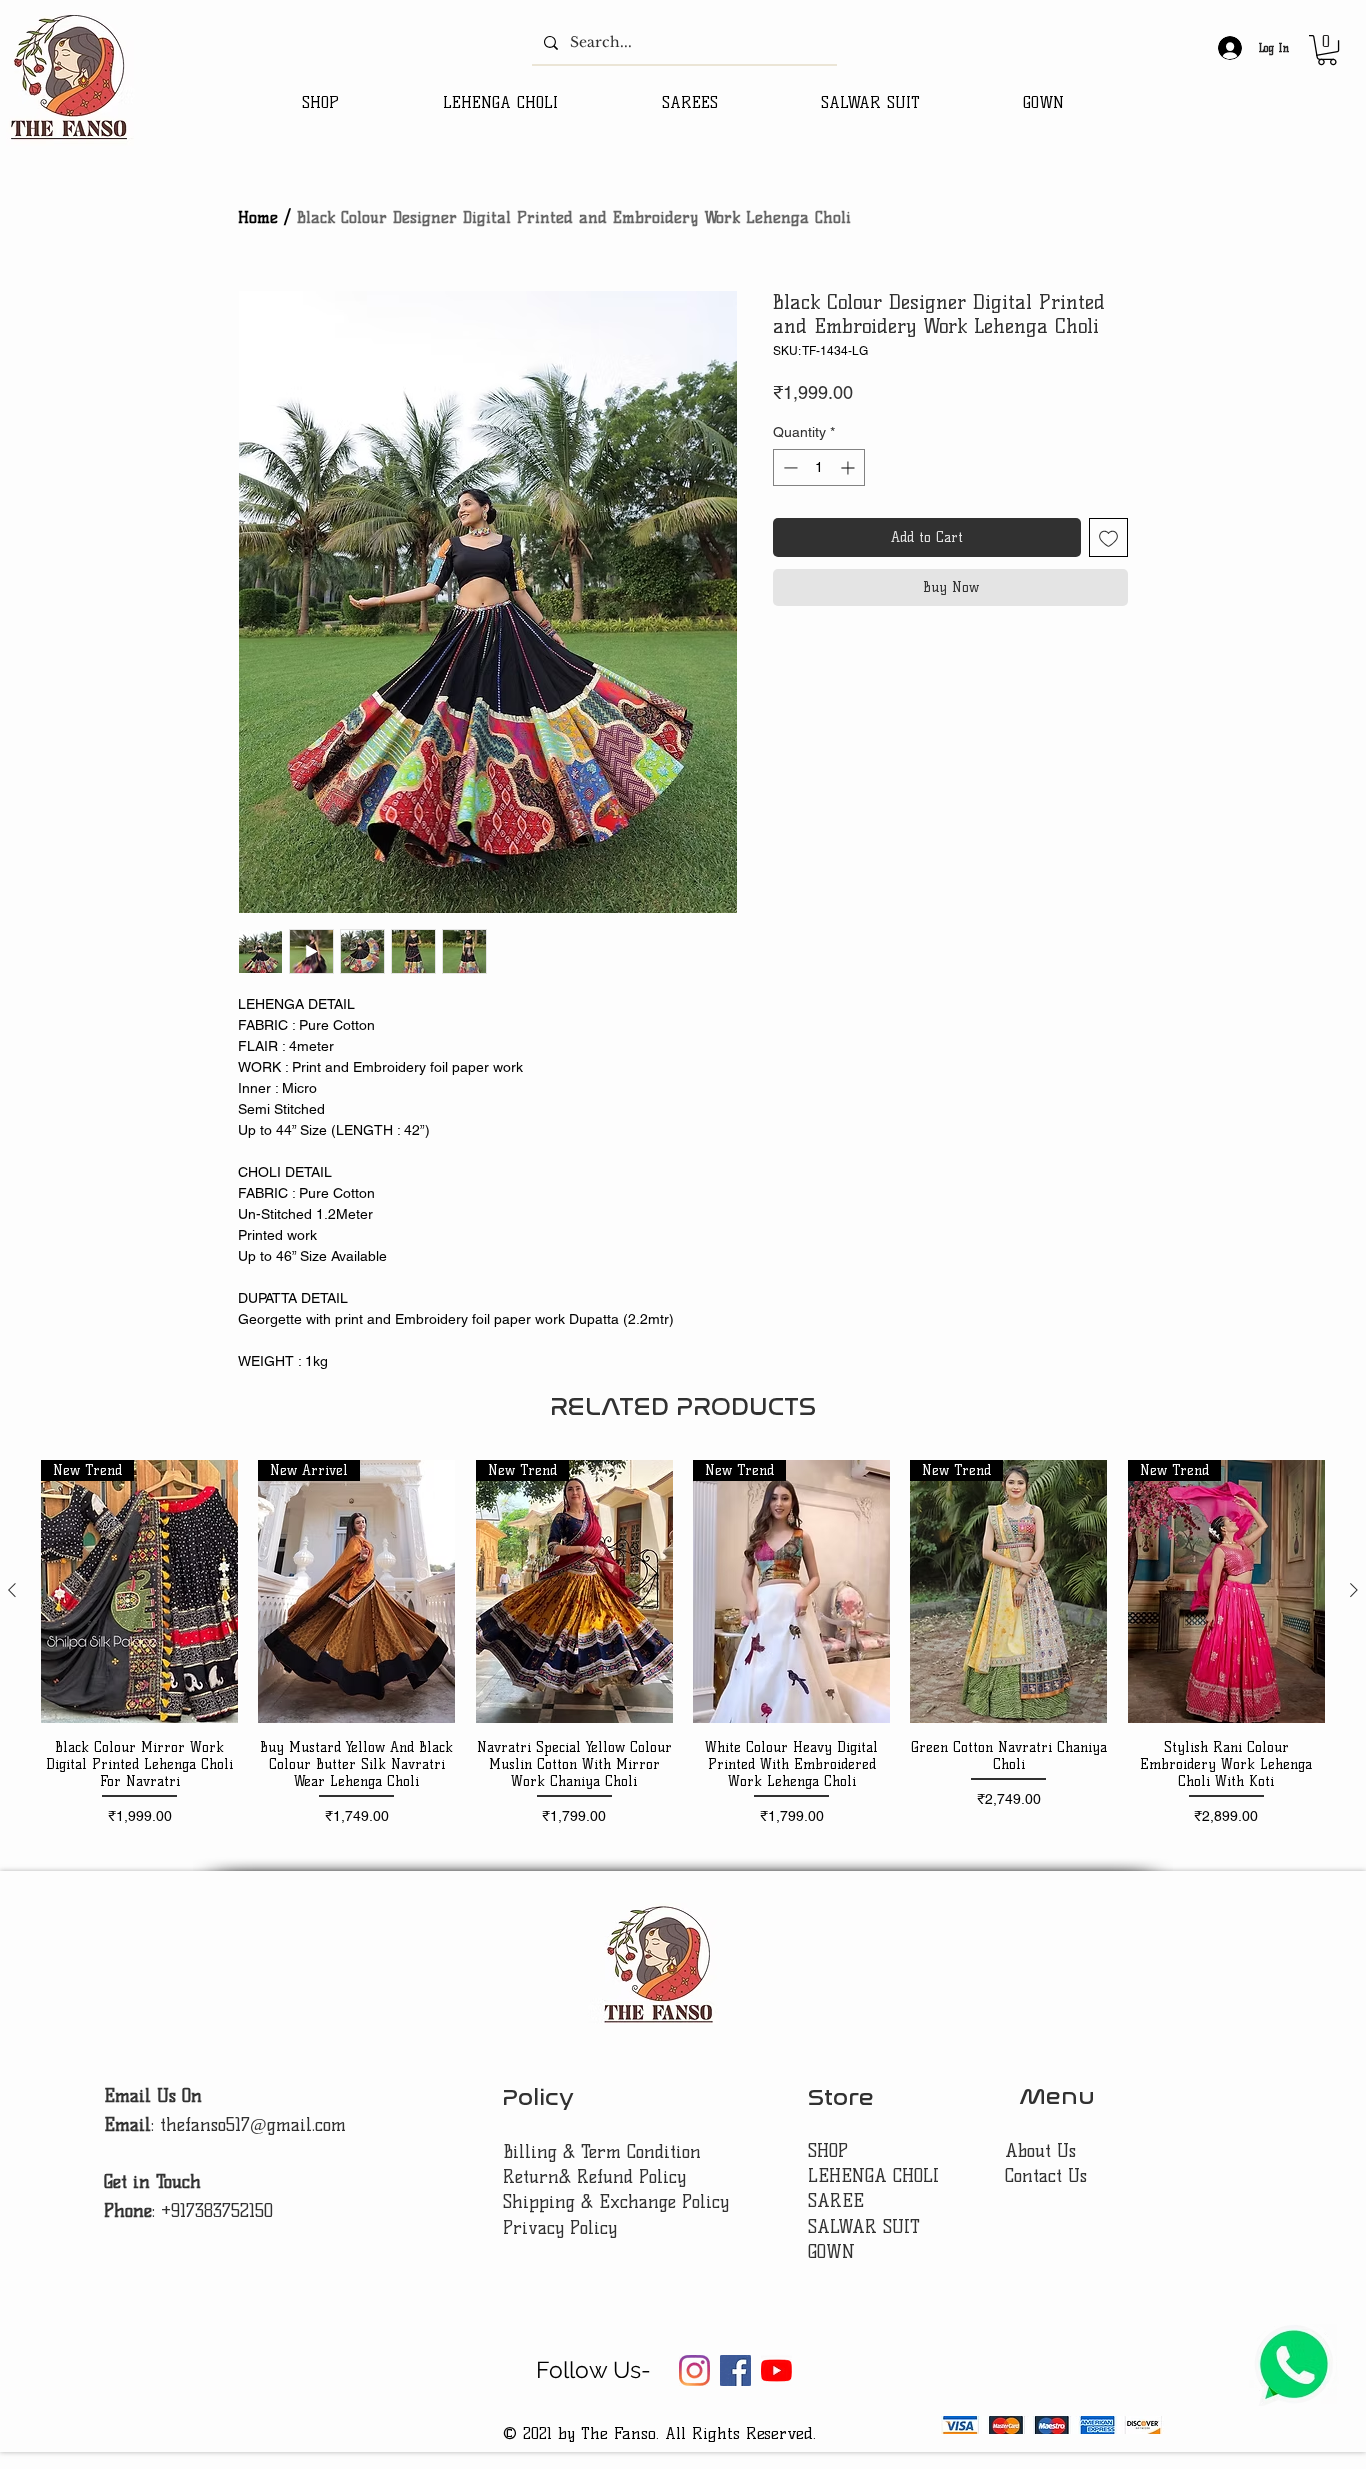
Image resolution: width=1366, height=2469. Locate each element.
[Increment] (849, 467)
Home (258, 217)
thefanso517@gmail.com (253, 2125)
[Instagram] (694, 2370)
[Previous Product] (12, 1590)
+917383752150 (217, 2211)
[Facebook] (735, 2370)
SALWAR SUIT (864, 2227)
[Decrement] (788, 467)
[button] (1327, 50)
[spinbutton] (819, 467)
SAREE (836, 2201)
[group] (683, 1643)
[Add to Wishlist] (1108, 537)
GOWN (831, 2252)
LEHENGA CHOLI (876, 2176)
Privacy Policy (560, 2228)
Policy (538, 2097)
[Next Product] (1354, 1590)
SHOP (828, 2151)
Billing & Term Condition (602, 2152)
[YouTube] (776, 2370)
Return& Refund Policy (594, 2177)
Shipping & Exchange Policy (616, 2202)
